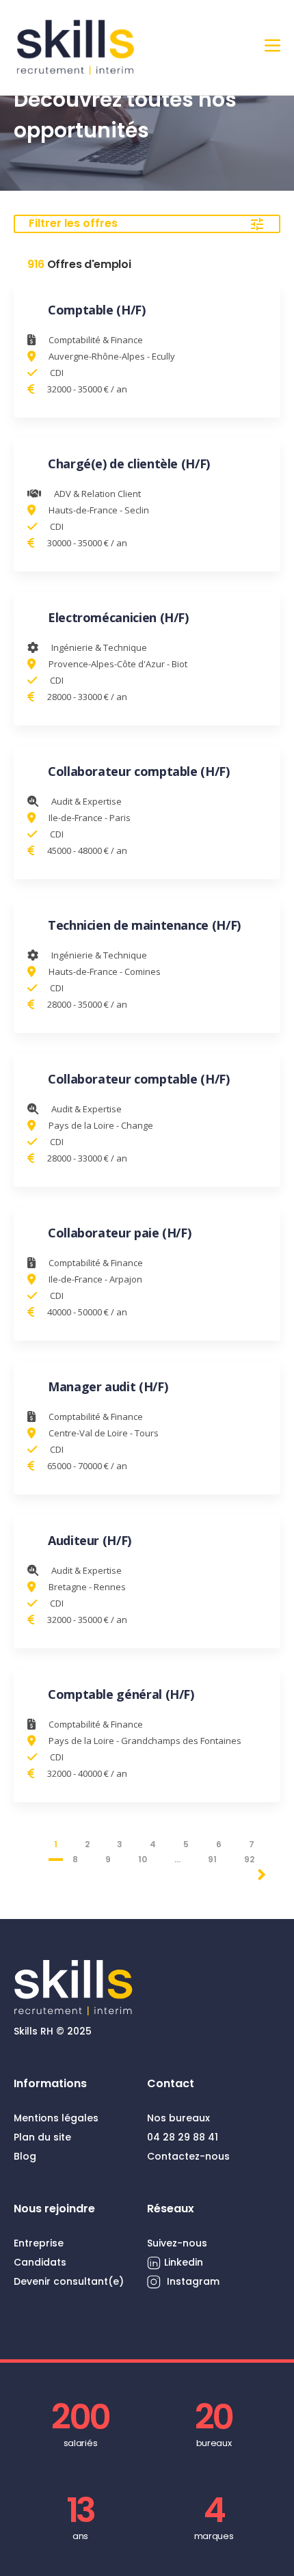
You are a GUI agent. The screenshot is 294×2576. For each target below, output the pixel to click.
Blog (25, 2156)
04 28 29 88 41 (183, 2137)
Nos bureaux (178, 2118)
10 (143, 1859)
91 (212, 1859)
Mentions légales (56, 2118)
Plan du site (42, 2137)
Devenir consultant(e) (69, 2281)
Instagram (192, 2281)
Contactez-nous (188, 2156)
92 (249, 1859)
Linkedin (184, 2262)
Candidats (40, 2262)
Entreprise (39, 2243)
